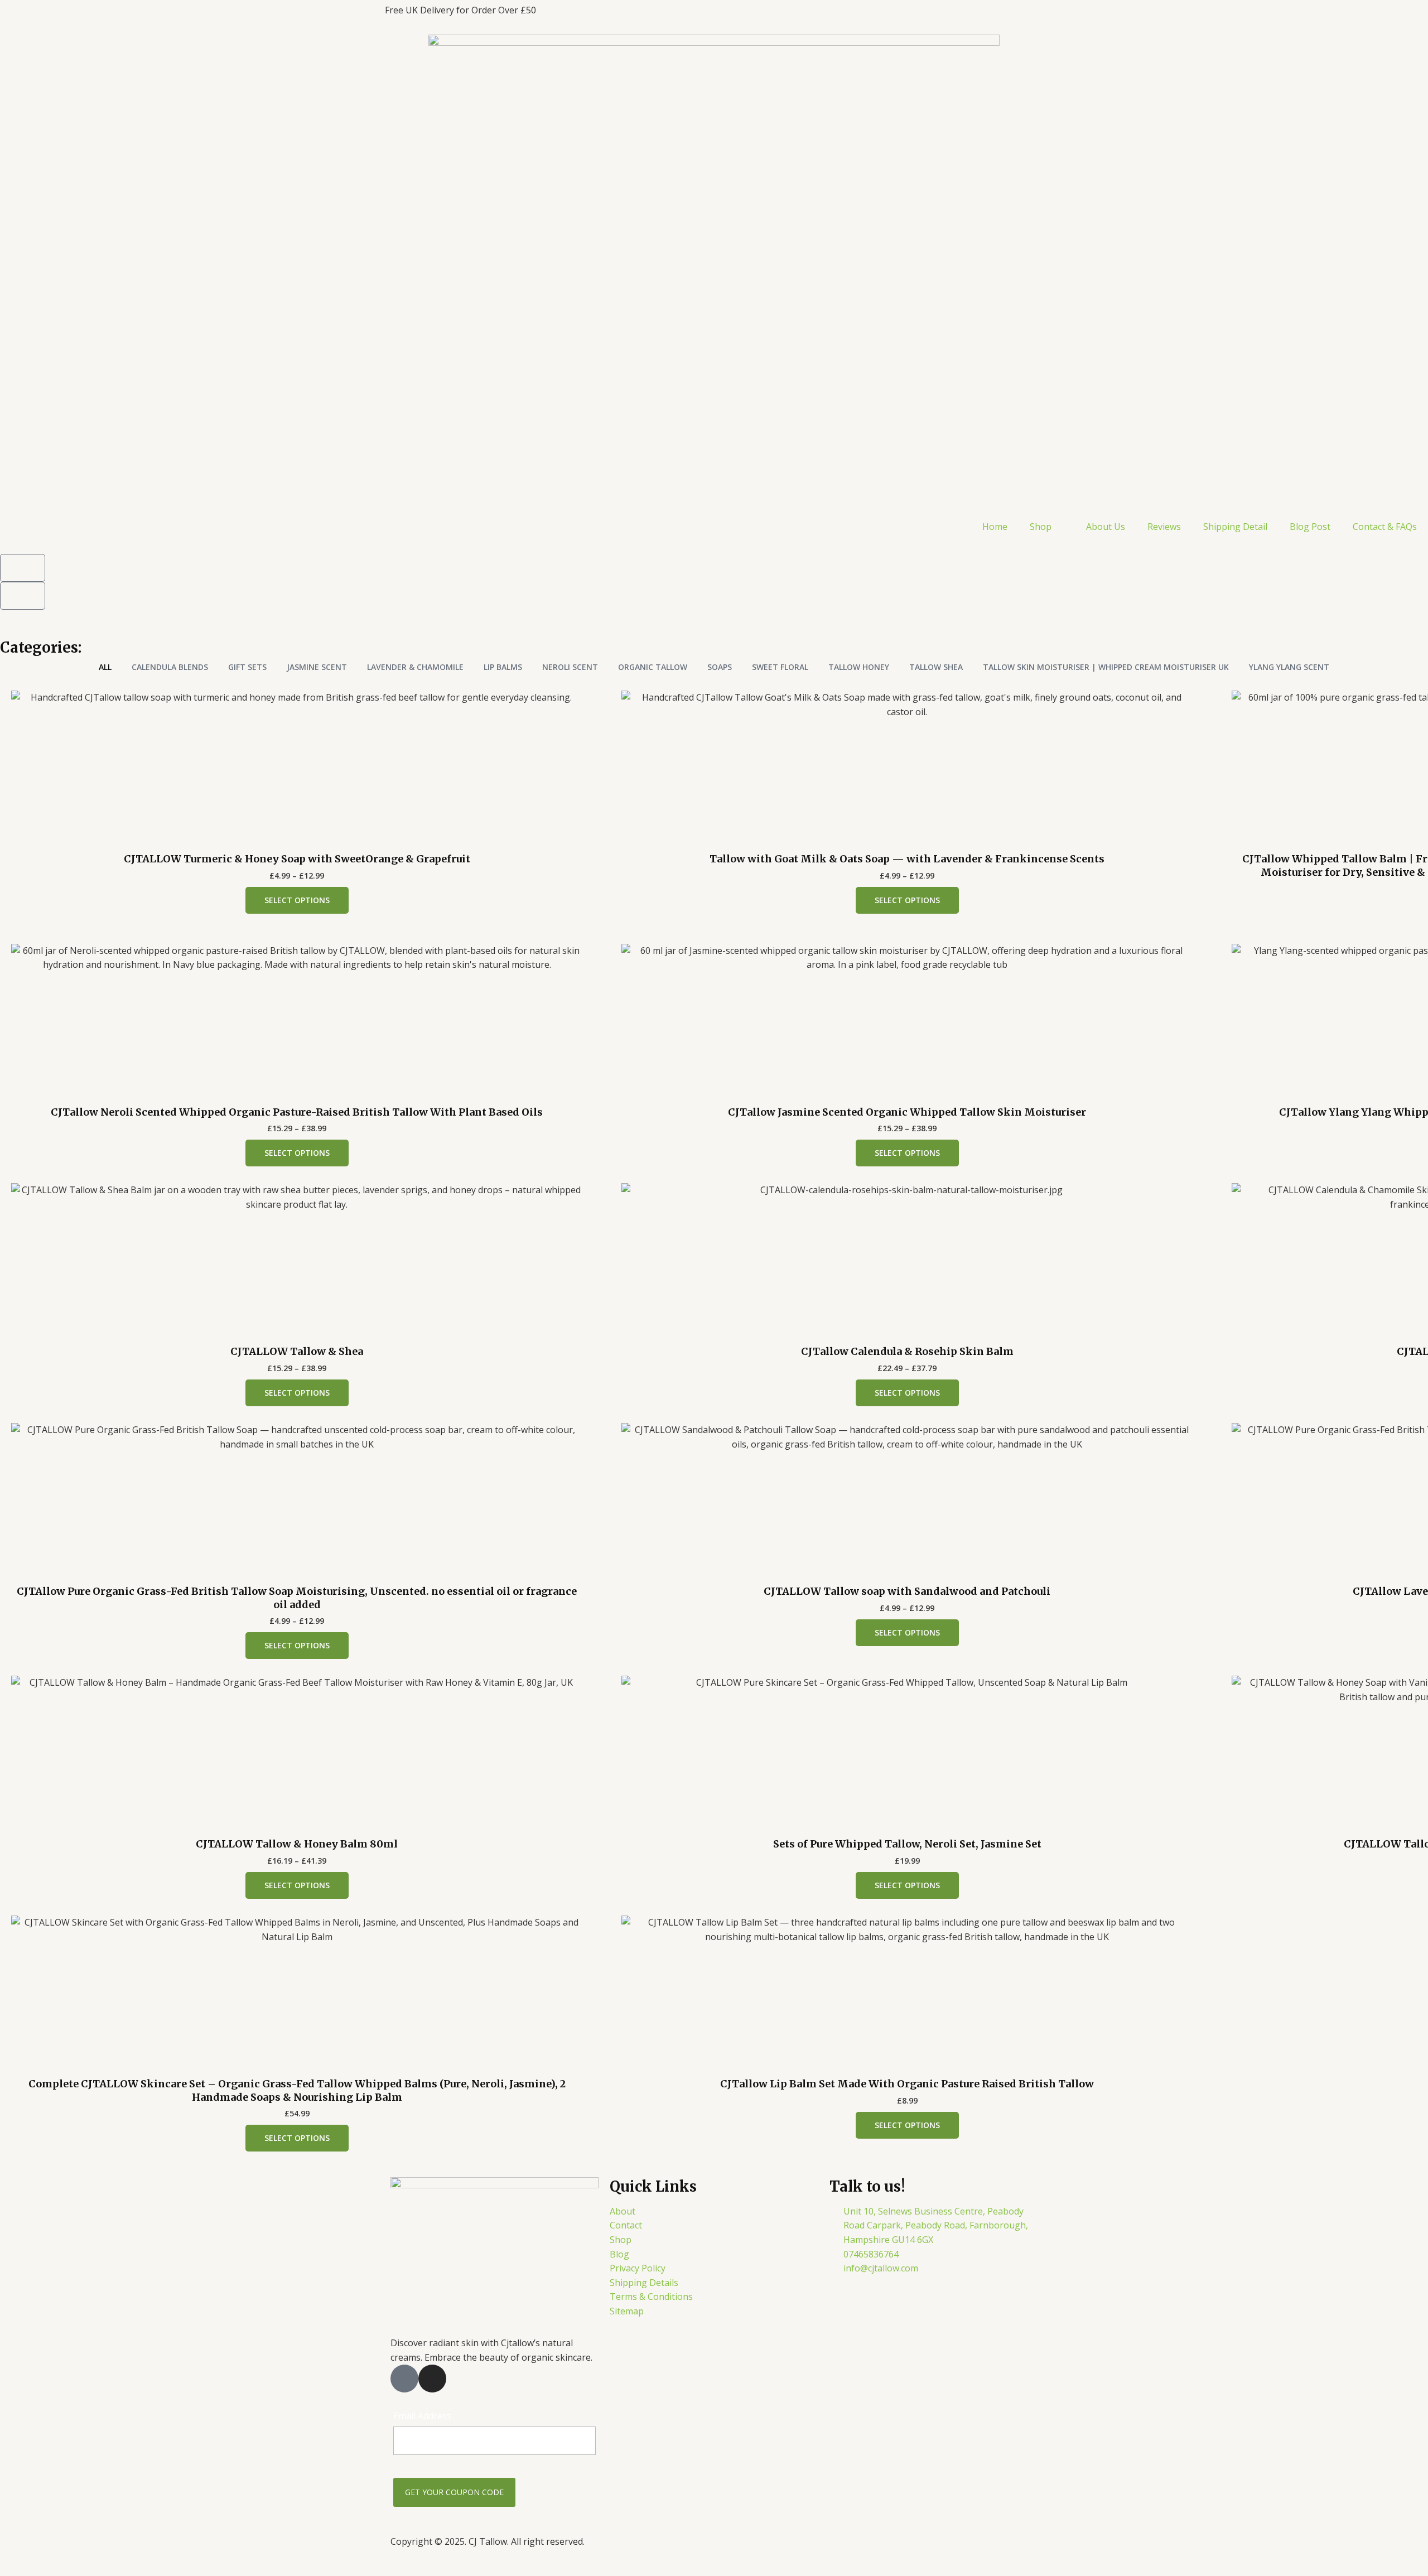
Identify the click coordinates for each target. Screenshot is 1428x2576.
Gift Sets (247, 667)
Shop (1041, 527)
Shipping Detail (1235, 527)
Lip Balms (503, 667)
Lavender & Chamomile (415, 667)
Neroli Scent (570, 667)
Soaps (720, 667)
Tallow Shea (936, 667)
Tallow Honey (859, 667)
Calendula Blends (170, 667)
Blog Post (1310, 527)
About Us (1106, 527)
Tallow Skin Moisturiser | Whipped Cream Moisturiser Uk (1106, 667)
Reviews (1164, 527)
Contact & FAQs (1385, 527)
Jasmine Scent (317, 667)
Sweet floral (780, 667)
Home (995, 527)
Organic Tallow (653, 667)
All (105, 667)
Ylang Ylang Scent (1289, 667)
